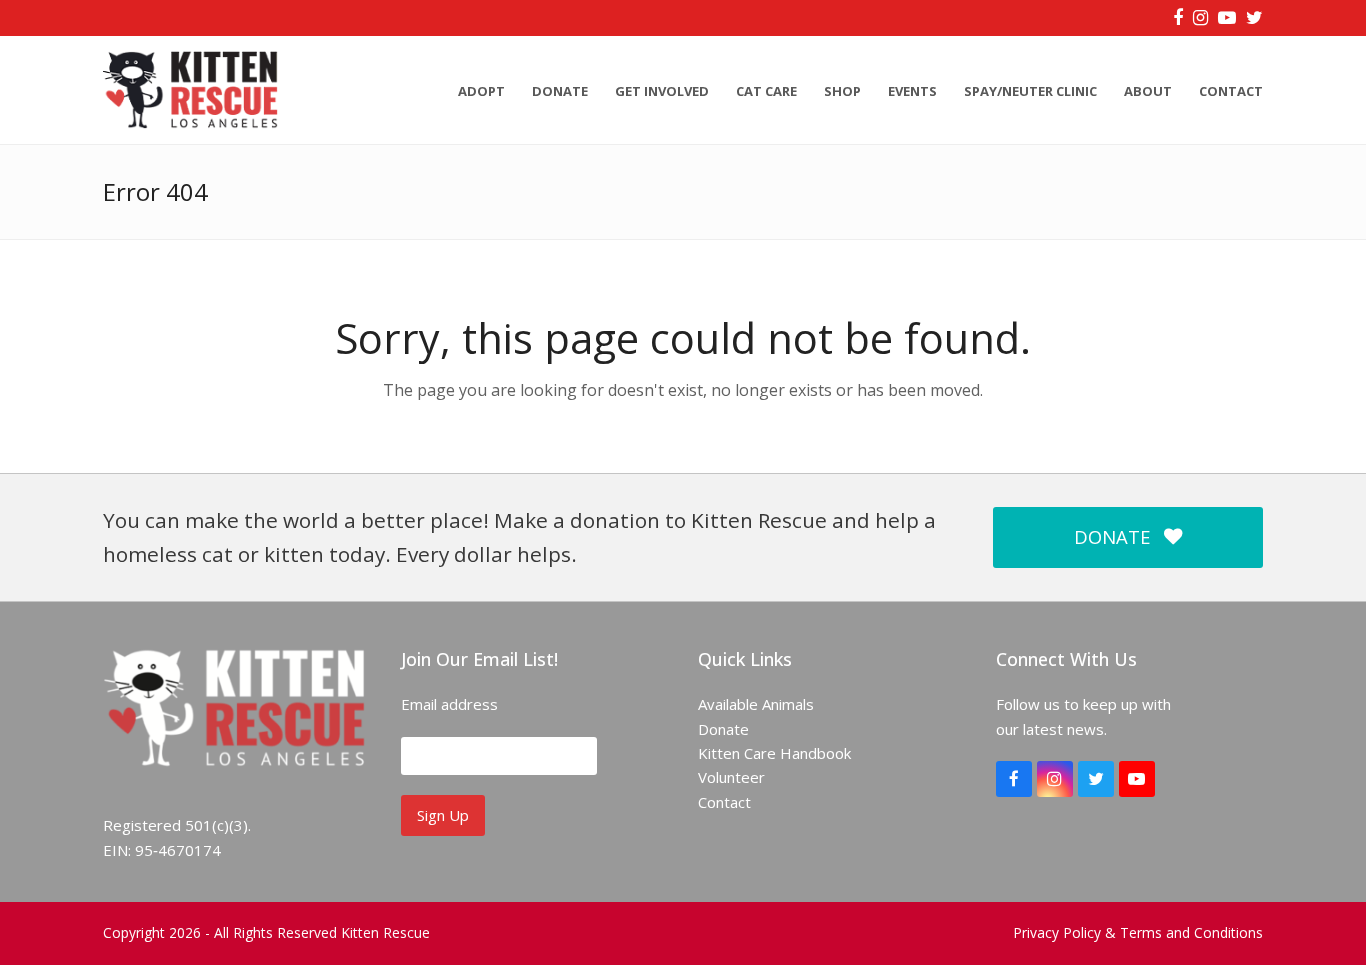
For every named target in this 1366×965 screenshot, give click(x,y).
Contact (724, 802)
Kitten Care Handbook (774, 753)
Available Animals (756, 704)
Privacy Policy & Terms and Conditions (1138, 932)
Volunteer (731, 777)
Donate (723, 729)
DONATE (1112, 536)
